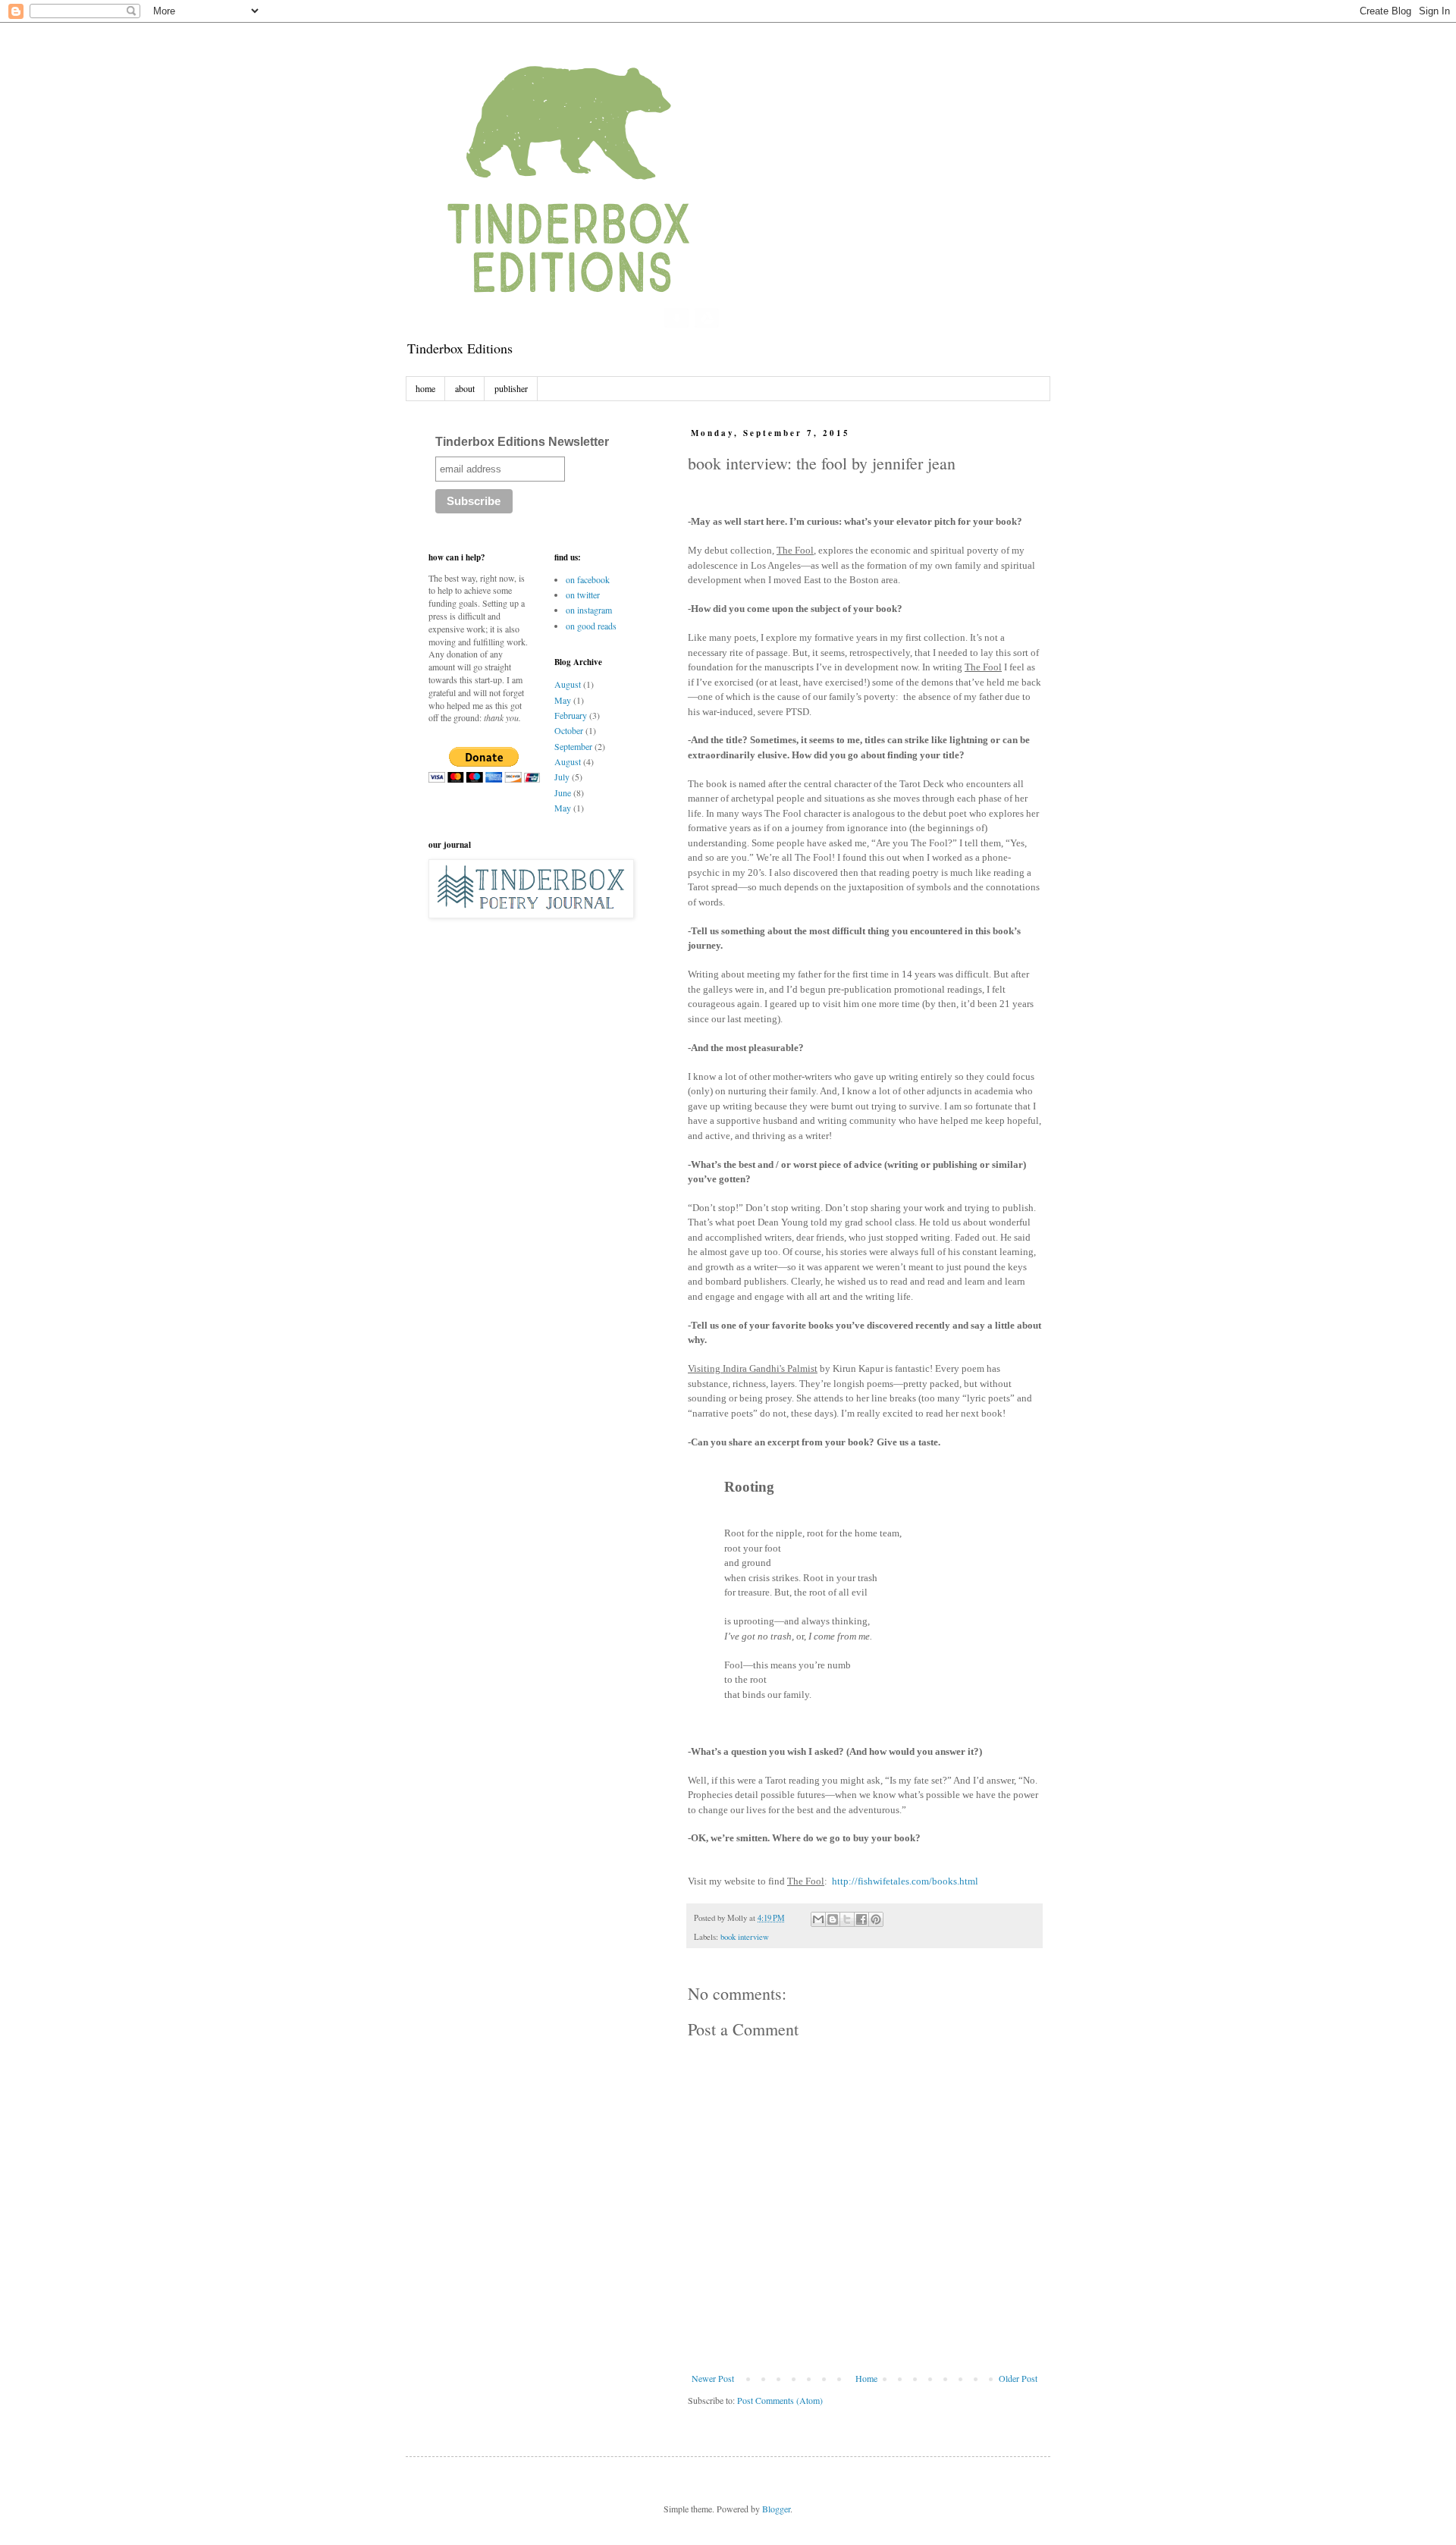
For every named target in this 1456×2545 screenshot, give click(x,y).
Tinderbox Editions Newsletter (522, 442)
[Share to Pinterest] (876, 1919)
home (425, 388)
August (568, 684)
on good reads (591, 626)
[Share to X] (847, 1919)
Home (866, 2378)
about (465, 388)
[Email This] (818, 1919)
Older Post (1018, 2378)
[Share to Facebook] (861, 1919)
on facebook (588, 579)
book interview (745, 1937)
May (563, 700)
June (563, 792)
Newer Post (713, 2378)
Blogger (776, 2509)
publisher (511, 388)
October (569, 730)
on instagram (589, 610)
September (573, 746)
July (562, 777)
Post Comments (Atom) (780, 2400)
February (571, 715)
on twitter (583, 595)
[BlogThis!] (833, 1919)
